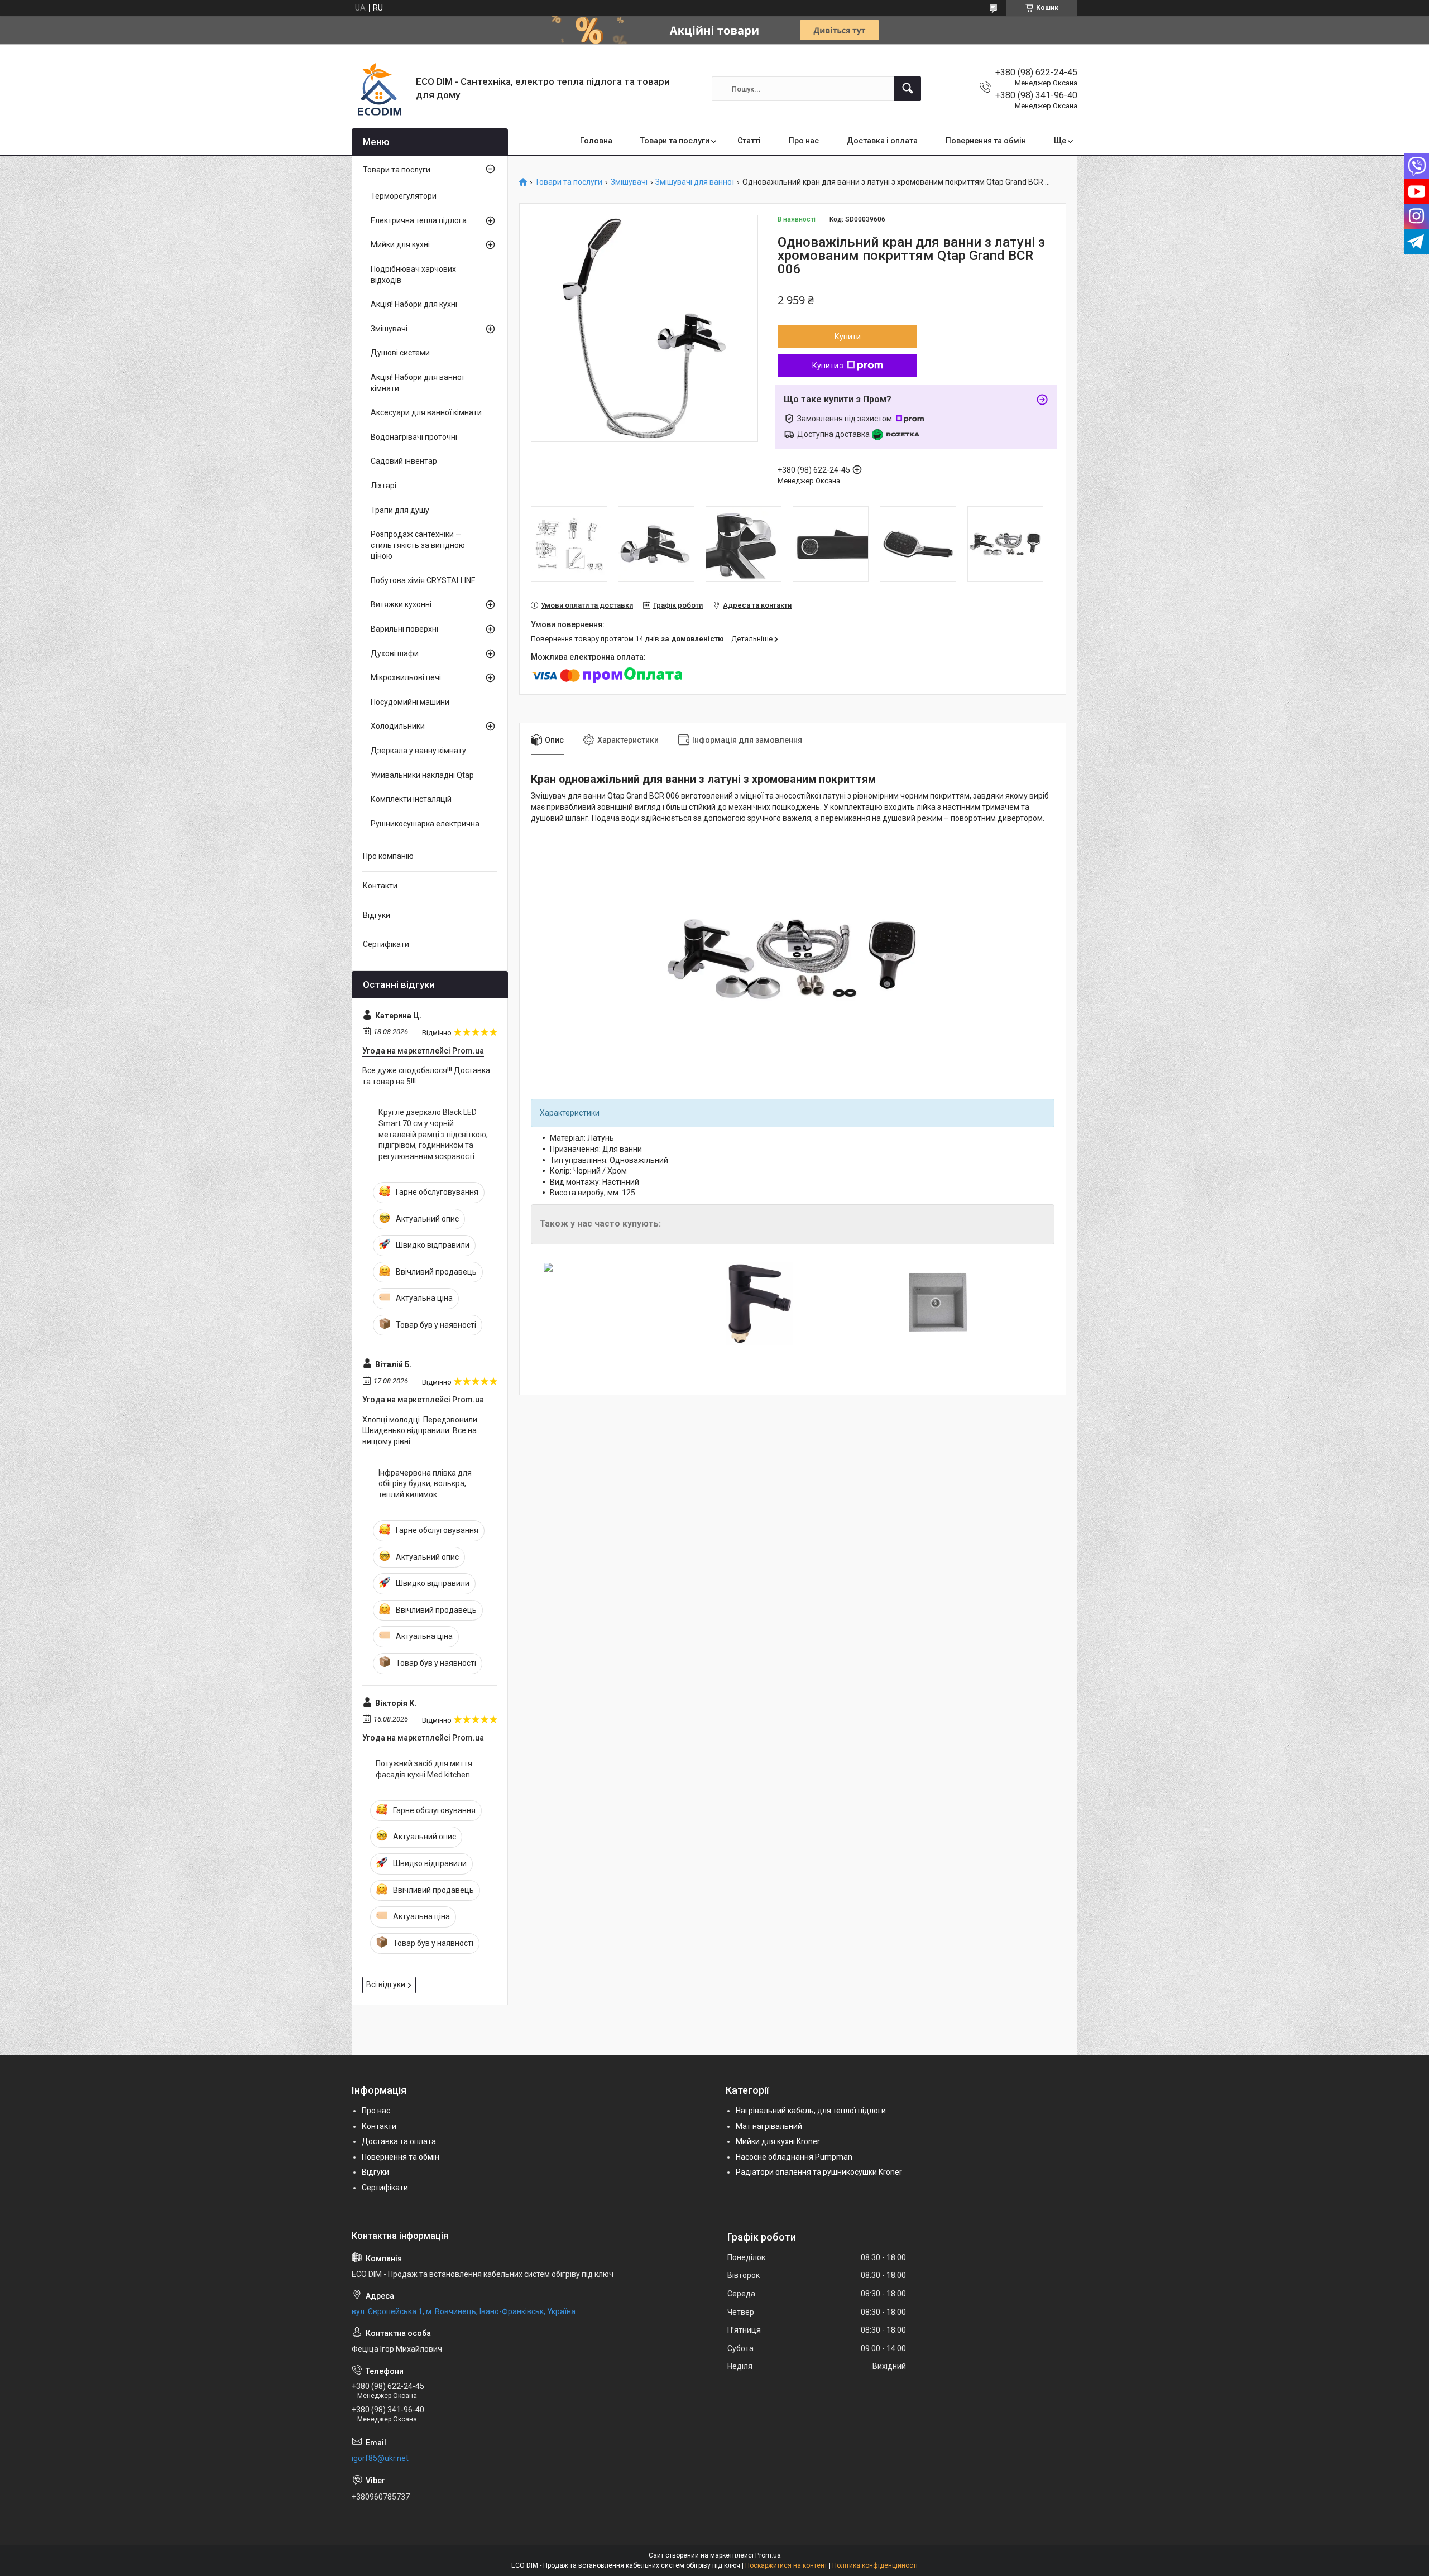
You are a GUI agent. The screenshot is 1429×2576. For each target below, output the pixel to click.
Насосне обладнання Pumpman (794, 2157)
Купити (848, 337)
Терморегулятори (404, 196)
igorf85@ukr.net (380, 2458)
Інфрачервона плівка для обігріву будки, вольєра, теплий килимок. (425, 1484)
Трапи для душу (400, 510)
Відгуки (377, 915)
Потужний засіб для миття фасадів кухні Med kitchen (424, 1769)
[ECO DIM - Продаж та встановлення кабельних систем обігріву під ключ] (380, 89)
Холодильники (398, 726)
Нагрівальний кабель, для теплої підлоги (811, 2111)
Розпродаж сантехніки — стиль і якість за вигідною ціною (418, 545)
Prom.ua (768, 2555)
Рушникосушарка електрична (425, 824)
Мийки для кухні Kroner (778, 2141)
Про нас (804, 141)
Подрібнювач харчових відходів (413, 275)
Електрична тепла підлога (419, 220)
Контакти (380, 886)
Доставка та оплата (399, 2141)
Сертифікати (386, 944)
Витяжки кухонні (401, 604)
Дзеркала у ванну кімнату (418, 751)
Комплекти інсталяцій (411, 799)
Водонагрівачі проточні (414, 437)
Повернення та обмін (986, 141)
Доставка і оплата (882, 141)
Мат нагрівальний (769, 2126)
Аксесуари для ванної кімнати (426, 412)
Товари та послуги (675, 141)
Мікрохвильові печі (406, 677)
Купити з (828, 366)
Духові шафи (395, 653)
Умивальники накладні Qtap (422, 775)
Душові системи (400, 353)
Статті (749, 141)
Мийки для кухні (400, 244)
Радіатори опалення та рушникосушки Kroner (819, 2172)
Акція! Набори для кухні (414, 304)
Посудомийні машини (410, 702)
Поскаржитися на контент (786, 2565)
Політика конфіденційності (875, 2565)
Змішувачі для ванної (695, 182)
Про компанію (388, 856)
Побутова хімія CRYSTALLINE (423, 580)
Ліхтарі (383, 486)
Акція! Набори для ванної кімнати (417, 383)
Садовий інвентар (404, 461)
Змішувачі (629, 182)
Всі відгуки (386, 1984)
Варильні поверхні (404, 629)
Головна (596, 141)
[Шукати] (908, 89)
